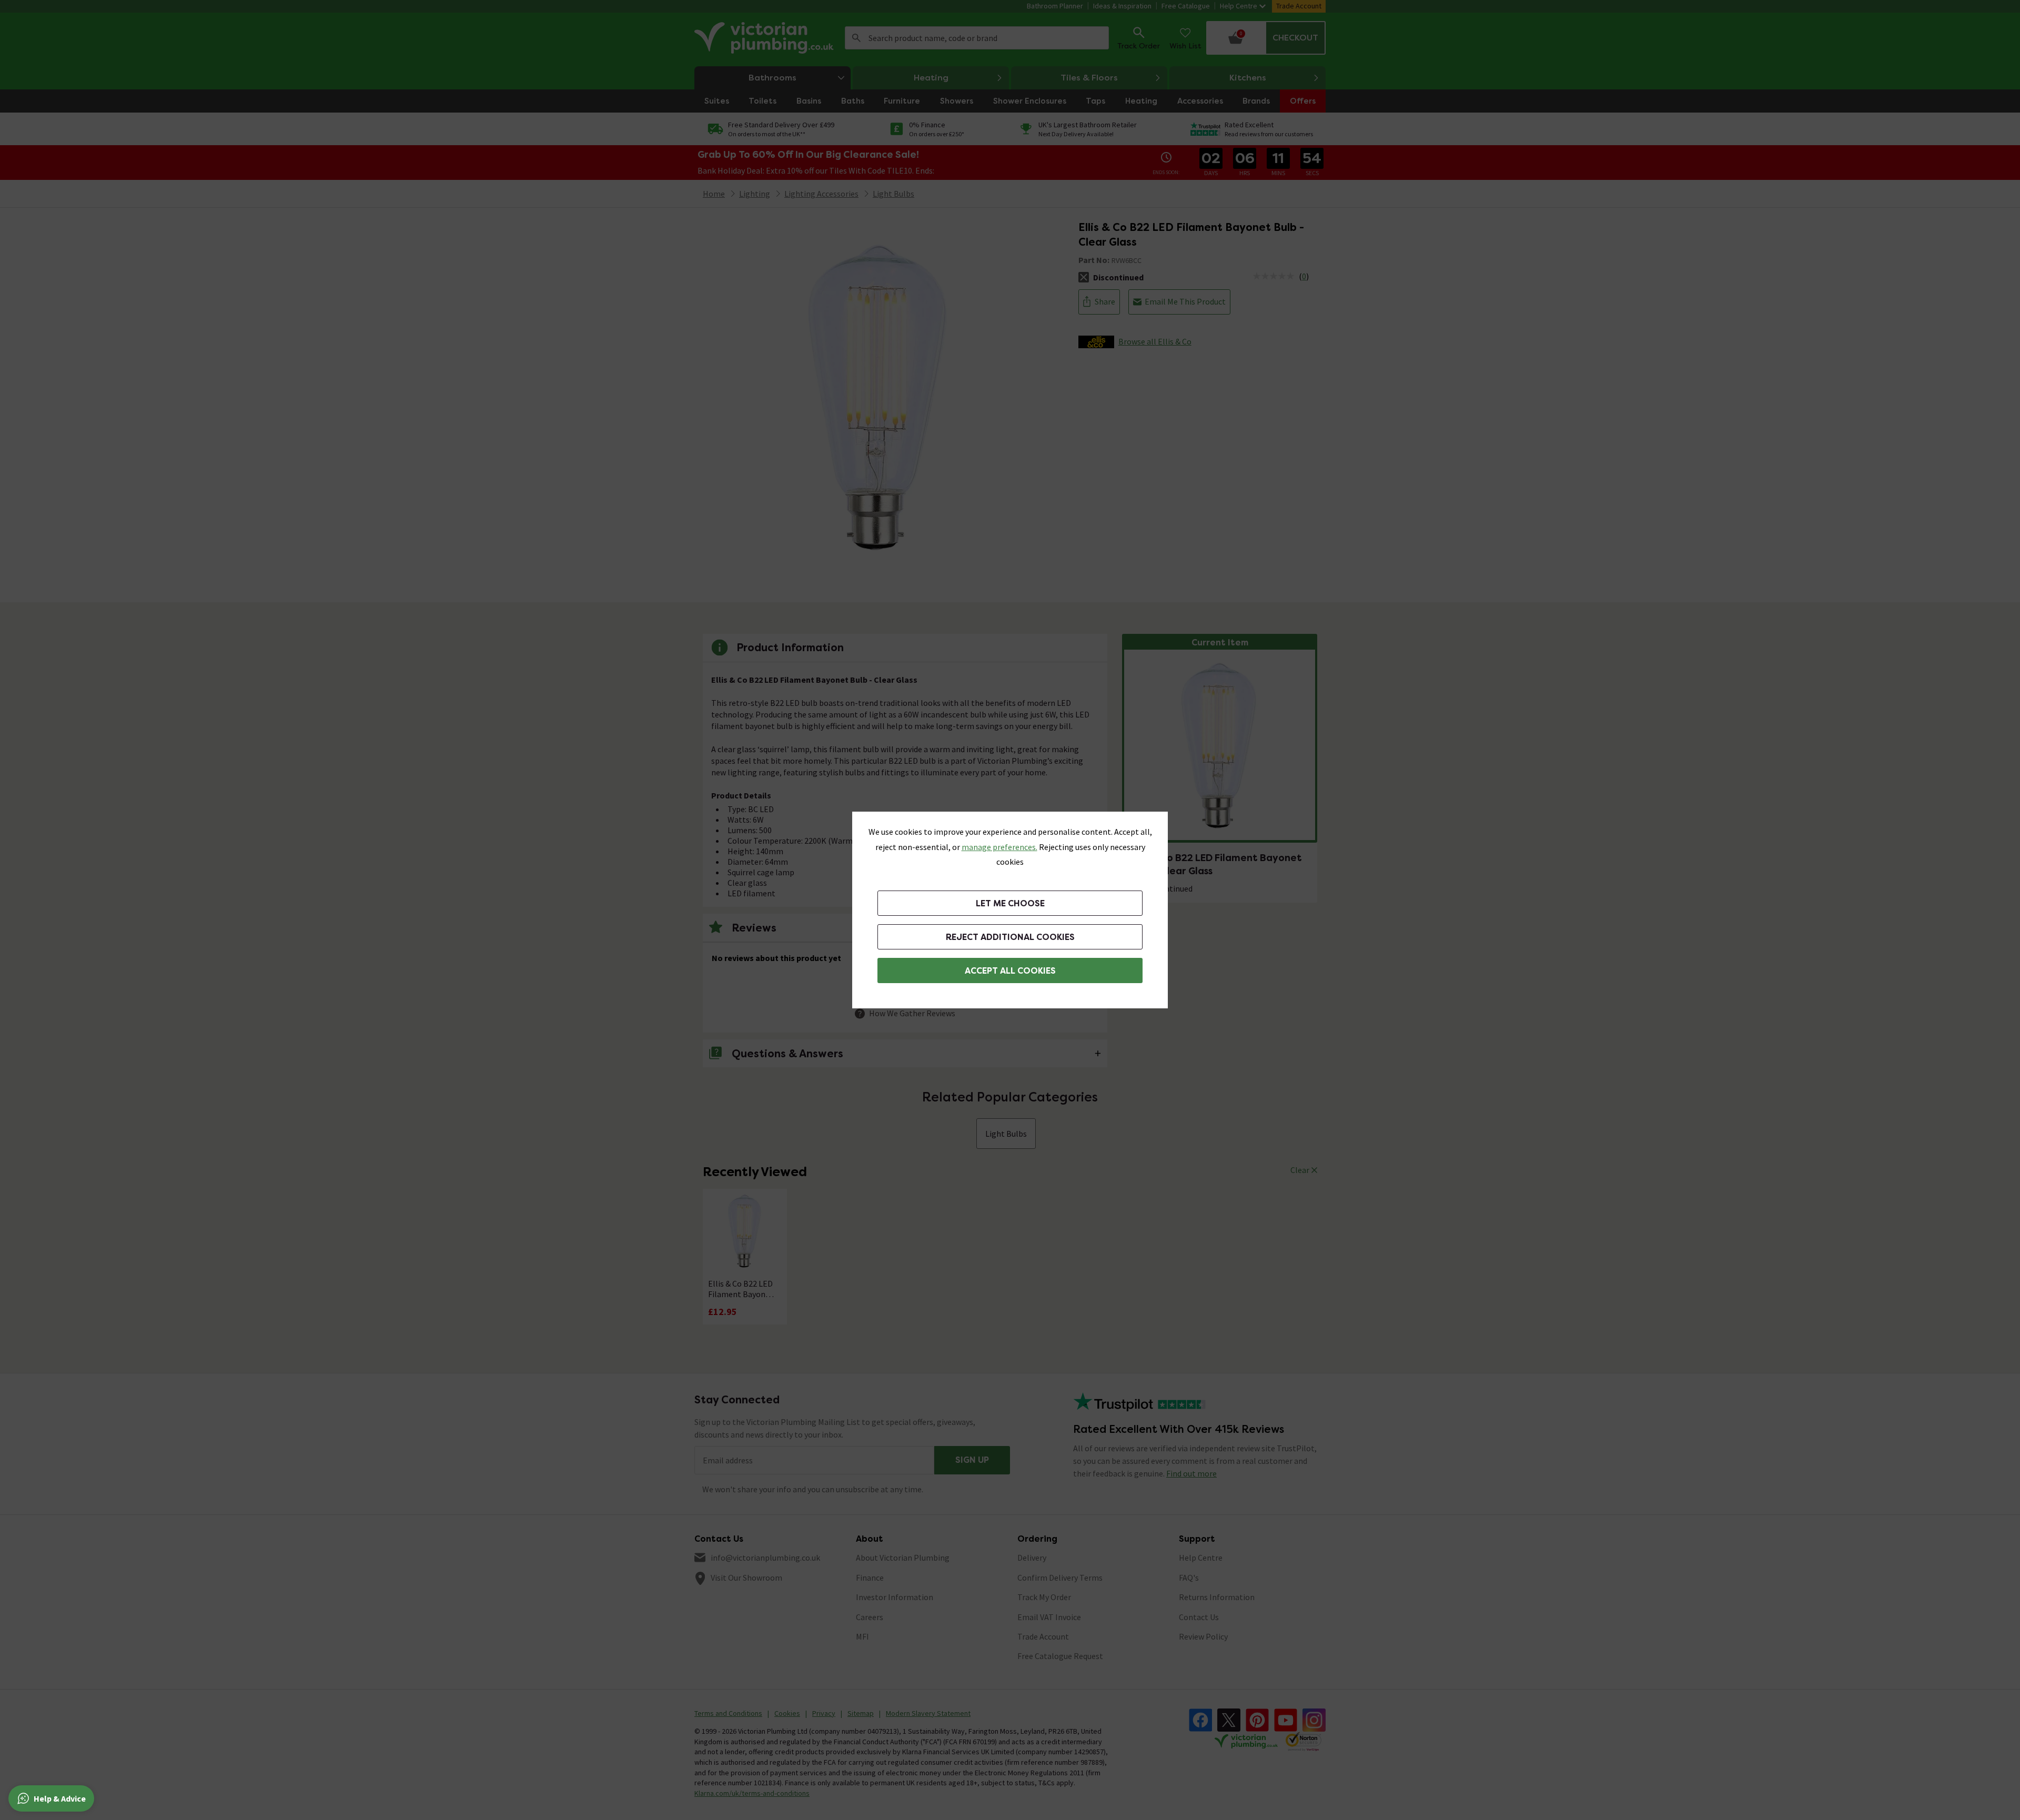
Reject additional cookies (1010, 937)
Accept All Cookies (1010, 971)
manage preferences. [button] (999, 847)
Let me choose (1010, 903)
